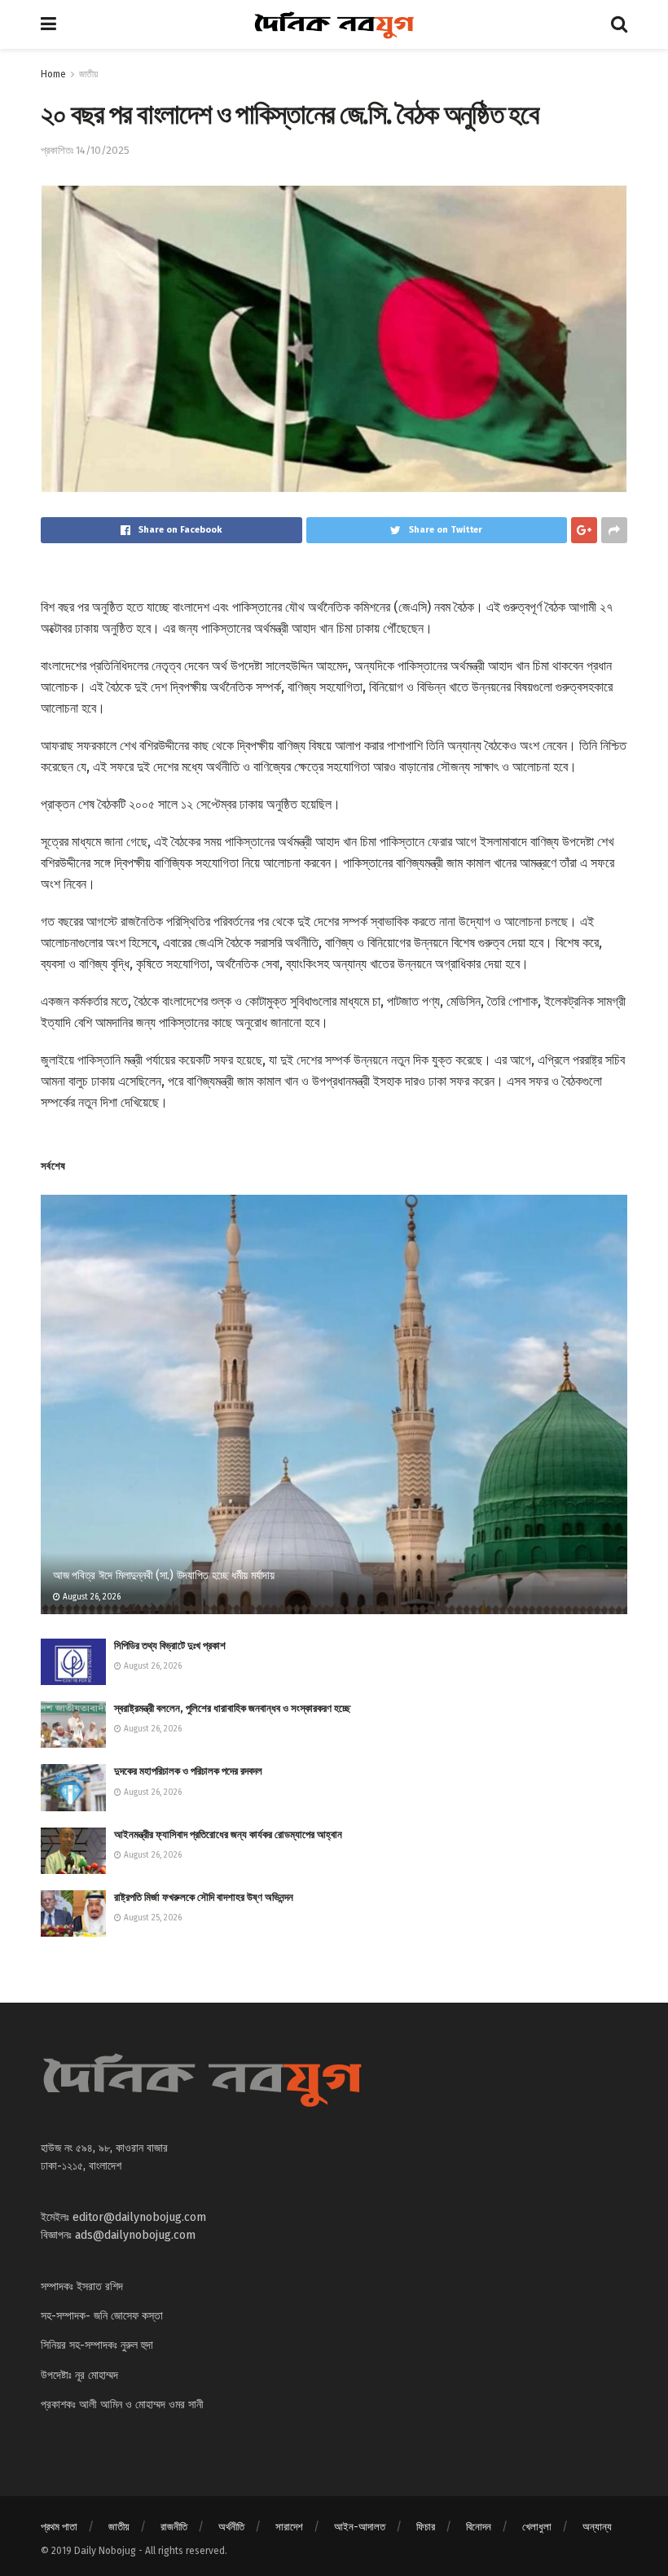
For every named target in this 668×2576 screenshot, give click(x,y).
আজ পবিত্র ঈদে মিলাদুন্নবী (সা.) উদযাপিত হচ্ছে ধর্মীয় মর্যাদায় (164, 1575)
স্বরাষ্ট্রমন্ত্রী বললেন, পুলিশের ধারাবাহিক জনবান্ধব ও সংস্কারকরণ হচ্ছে (232, 1708)
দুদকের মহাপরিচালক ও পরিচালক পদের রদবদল (188, 1771)
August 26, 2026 (90, 1597)
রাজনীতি (174, 2527)
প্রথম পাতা (59, 2527)
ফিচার (426, 2527)
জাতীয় (88, 74)
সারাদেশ (289, 2527)
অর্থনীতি (231, 2527)
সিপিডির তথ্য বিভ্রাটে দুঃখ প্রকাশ (170, 1646)
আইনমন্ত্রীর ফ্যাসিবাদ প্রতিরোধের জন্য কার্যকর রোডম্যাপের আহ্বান (228, 1834)
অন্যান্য (597, 2527)
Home (53, 74)
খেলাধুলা (537, 2527)
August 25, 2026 (152, 1918)
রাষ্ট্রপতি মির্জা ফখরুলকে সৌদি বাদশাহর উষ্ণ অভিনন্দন (204, 1897)
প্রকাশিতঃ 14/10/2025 (85, 150)
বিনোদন (479, 2527)
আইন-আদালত (360, 2527)
